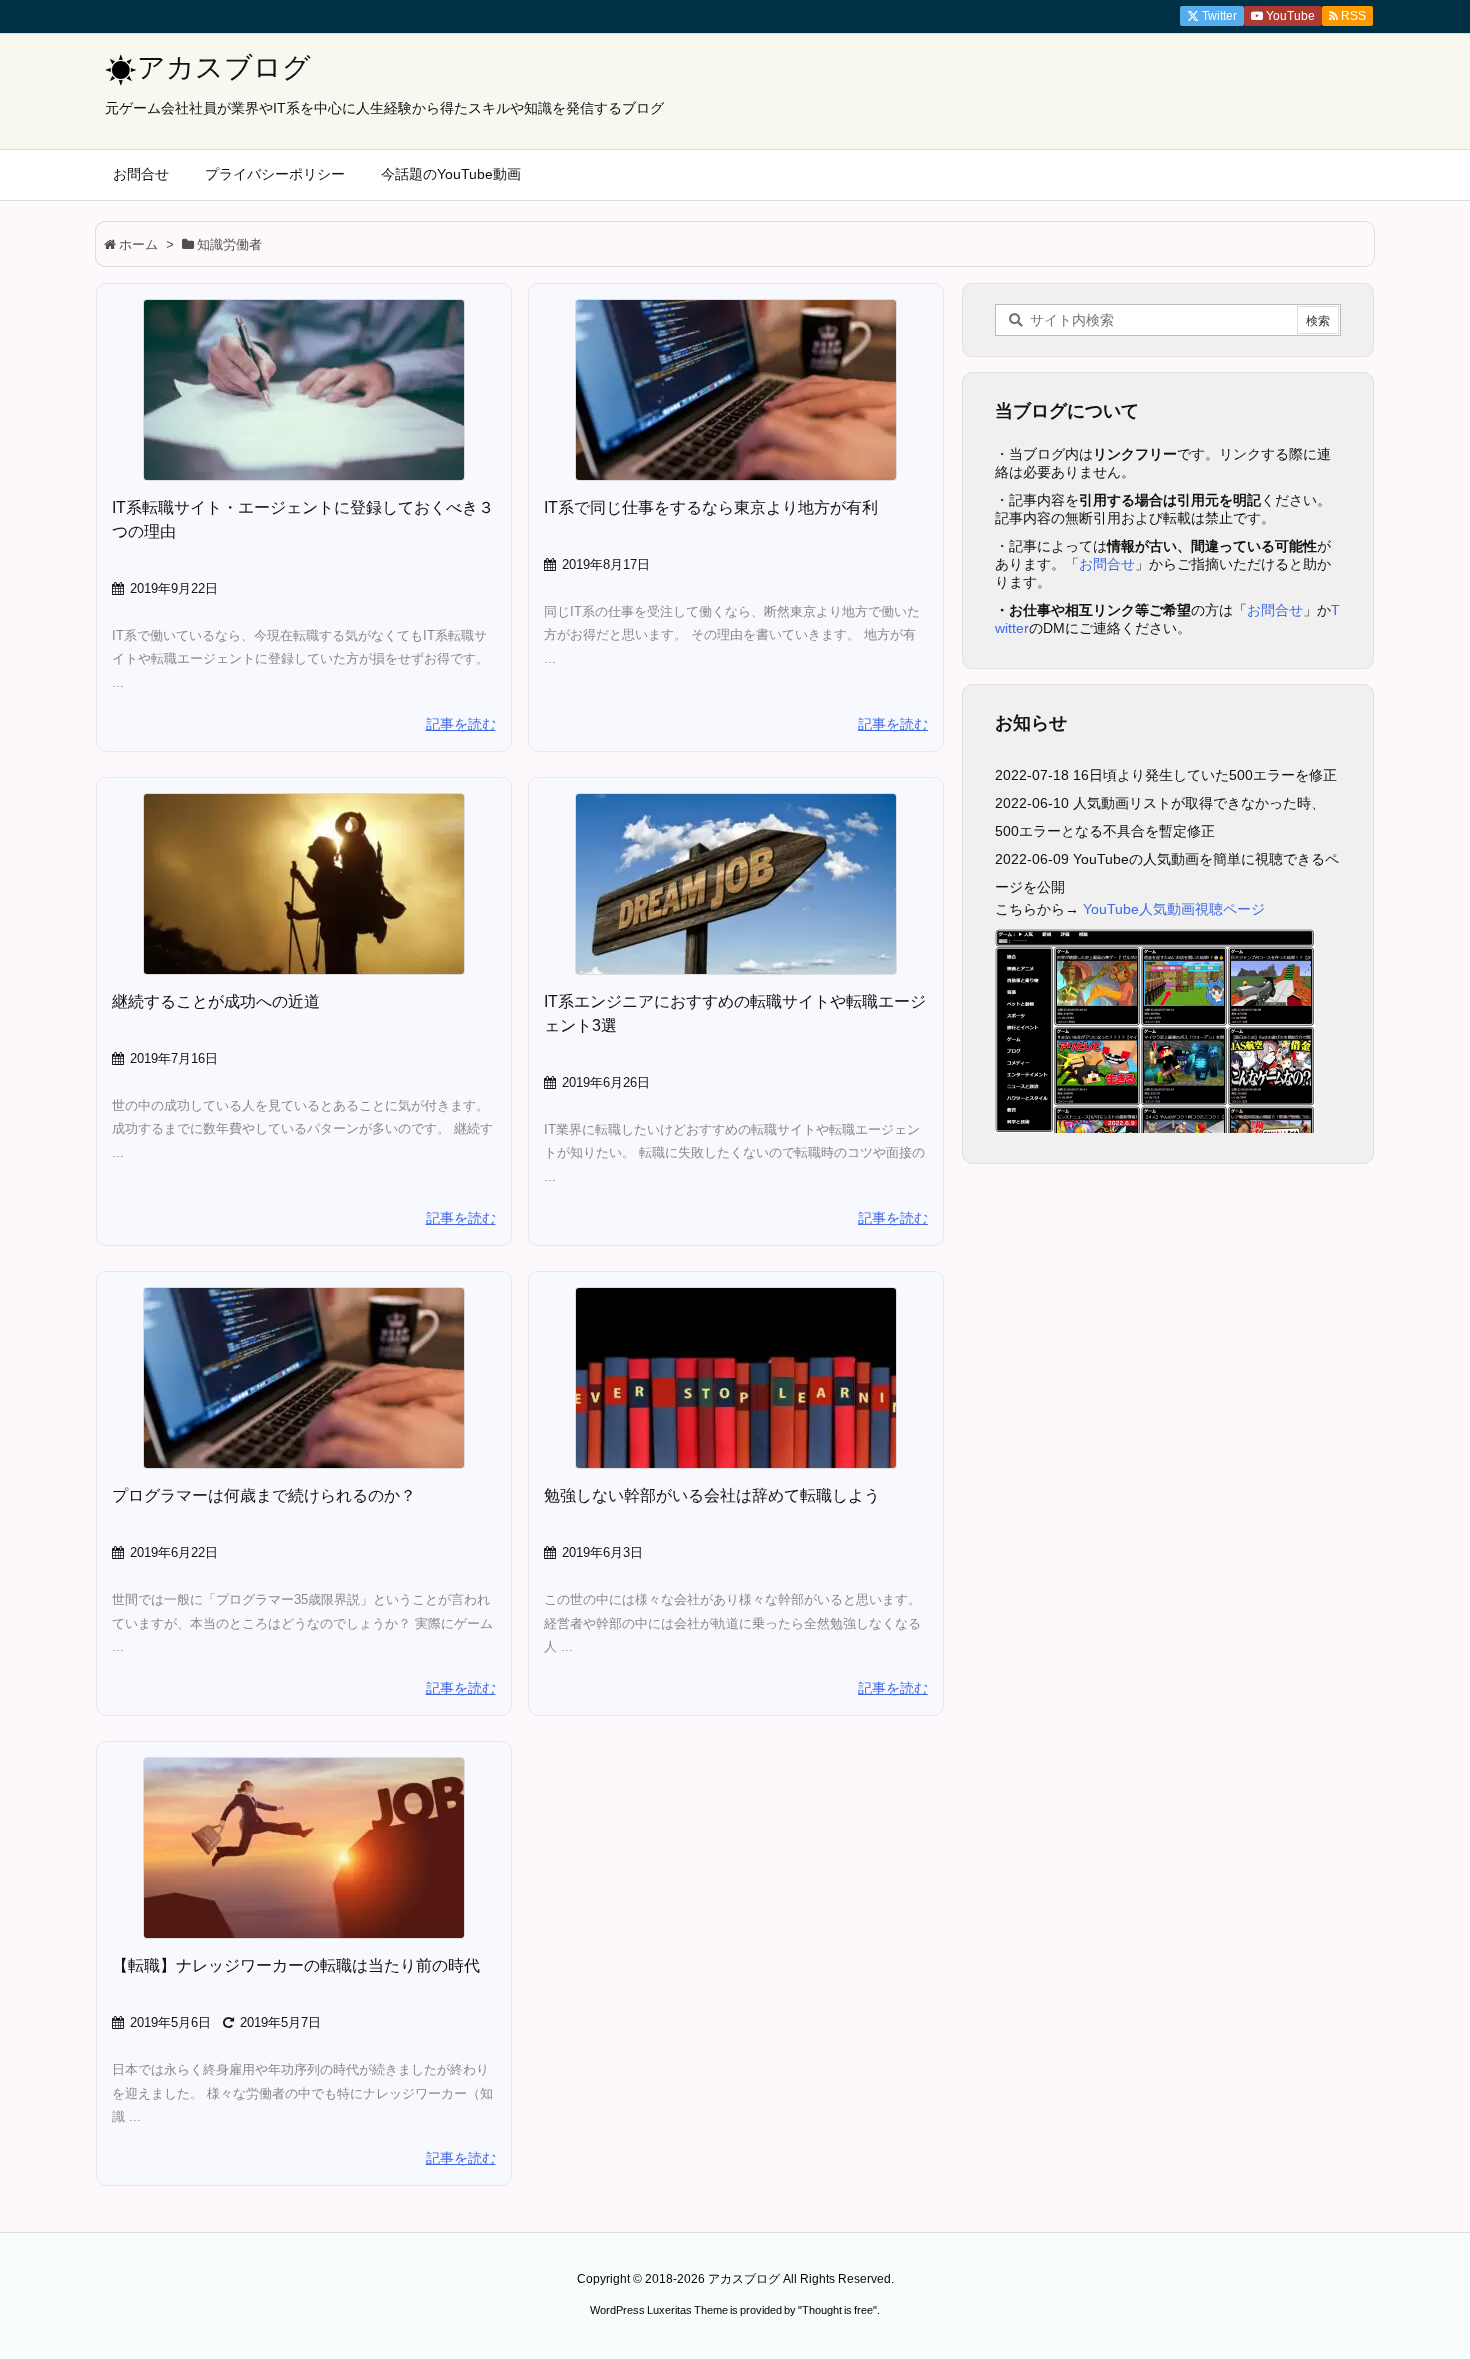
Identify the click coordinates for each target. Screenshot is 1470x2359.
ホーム (138, 244)
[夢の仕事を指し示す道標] (736, 884)
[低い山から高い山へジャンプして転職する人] (304, 1848)
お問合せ (1107, 564)
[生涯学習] (736, 1378)
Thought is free (837, 2310)
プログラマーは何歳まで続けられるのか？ (264, 1495)
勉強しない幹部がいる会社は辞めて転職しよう (712, 1495)
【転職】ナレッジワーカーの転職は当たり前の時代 (296, 1965)
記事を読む (461, 724)
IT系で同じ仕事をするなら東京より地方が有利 (711, 507)
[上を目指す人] (304, 884)
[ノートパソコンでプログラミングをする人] (736, 390)
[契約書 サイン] (304, 390)
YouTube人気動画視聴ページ (1174, 909)
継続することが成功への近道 (216, 1001)
